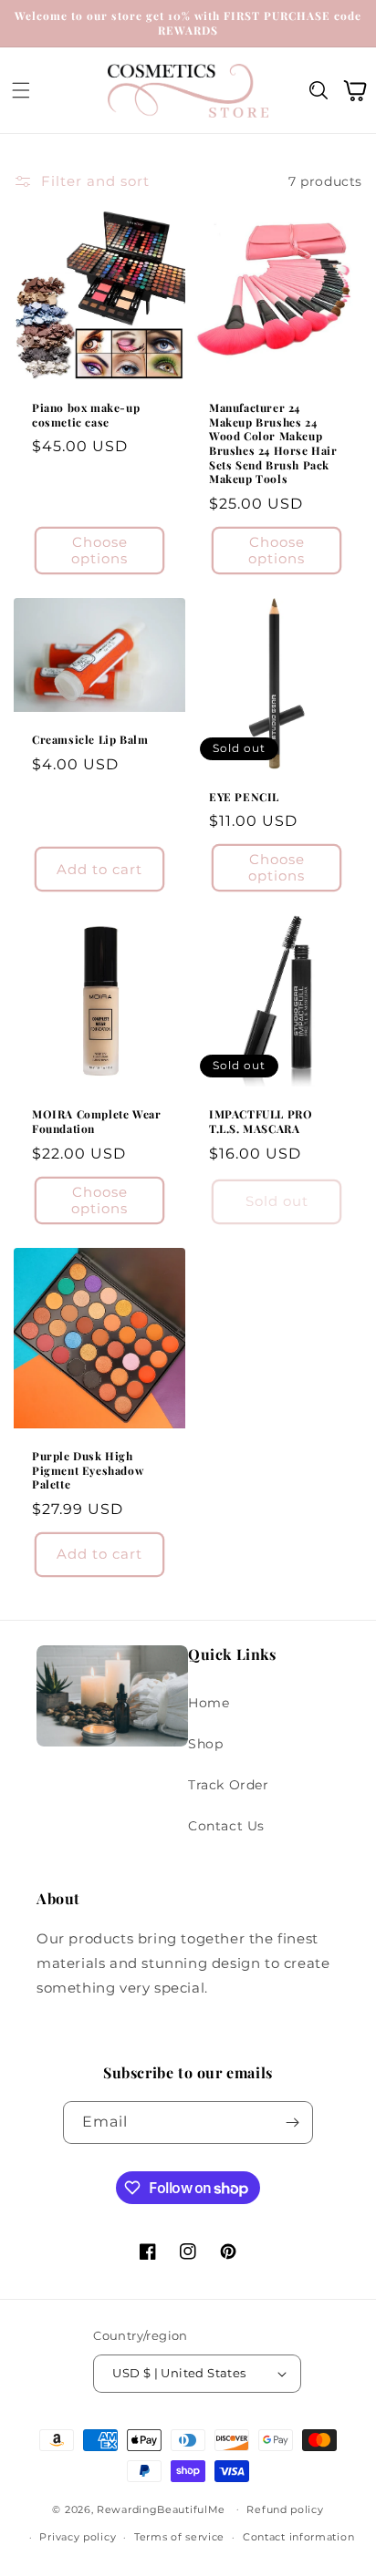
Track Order (229, 1785)
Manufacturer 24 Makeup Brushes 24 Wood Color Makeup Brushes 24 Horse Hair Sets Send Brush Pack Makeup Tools (273, 443)
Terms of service (179, 2537)
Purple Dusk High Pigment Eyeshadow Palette (88, 1470)
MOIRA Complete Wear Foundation (96, 1122)
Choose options (99, 550)
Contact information (298, 2537)
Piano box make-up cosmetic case (86, 415)
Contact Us (226, 1826)
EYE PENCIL (244, 797)
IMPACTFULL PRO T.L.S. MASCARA (261, 1122)
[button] (21, 91)
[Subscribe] (292, 2123)
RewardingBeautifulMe (161, 2509)
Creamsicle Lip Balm (90, 740)
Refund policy (285, 2509)
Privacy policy (78, 2537)
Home (209, 1703)
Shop (205, 1744)
